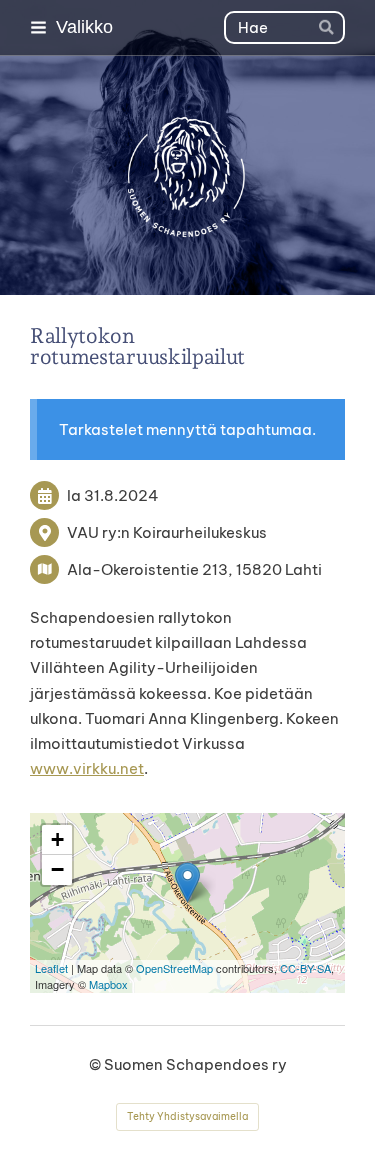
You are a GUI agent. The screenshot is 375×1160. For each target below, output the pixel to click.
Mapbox (108, 984)
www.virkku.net (87, 768)
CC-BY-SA (305, 968)
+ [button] (57, 839)
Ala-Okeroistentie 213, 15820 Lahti (194, 569)
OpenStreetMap (174, 968)
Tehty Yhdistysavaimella (187, 1116)
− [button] (57, 869)
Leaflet (51, 968)
